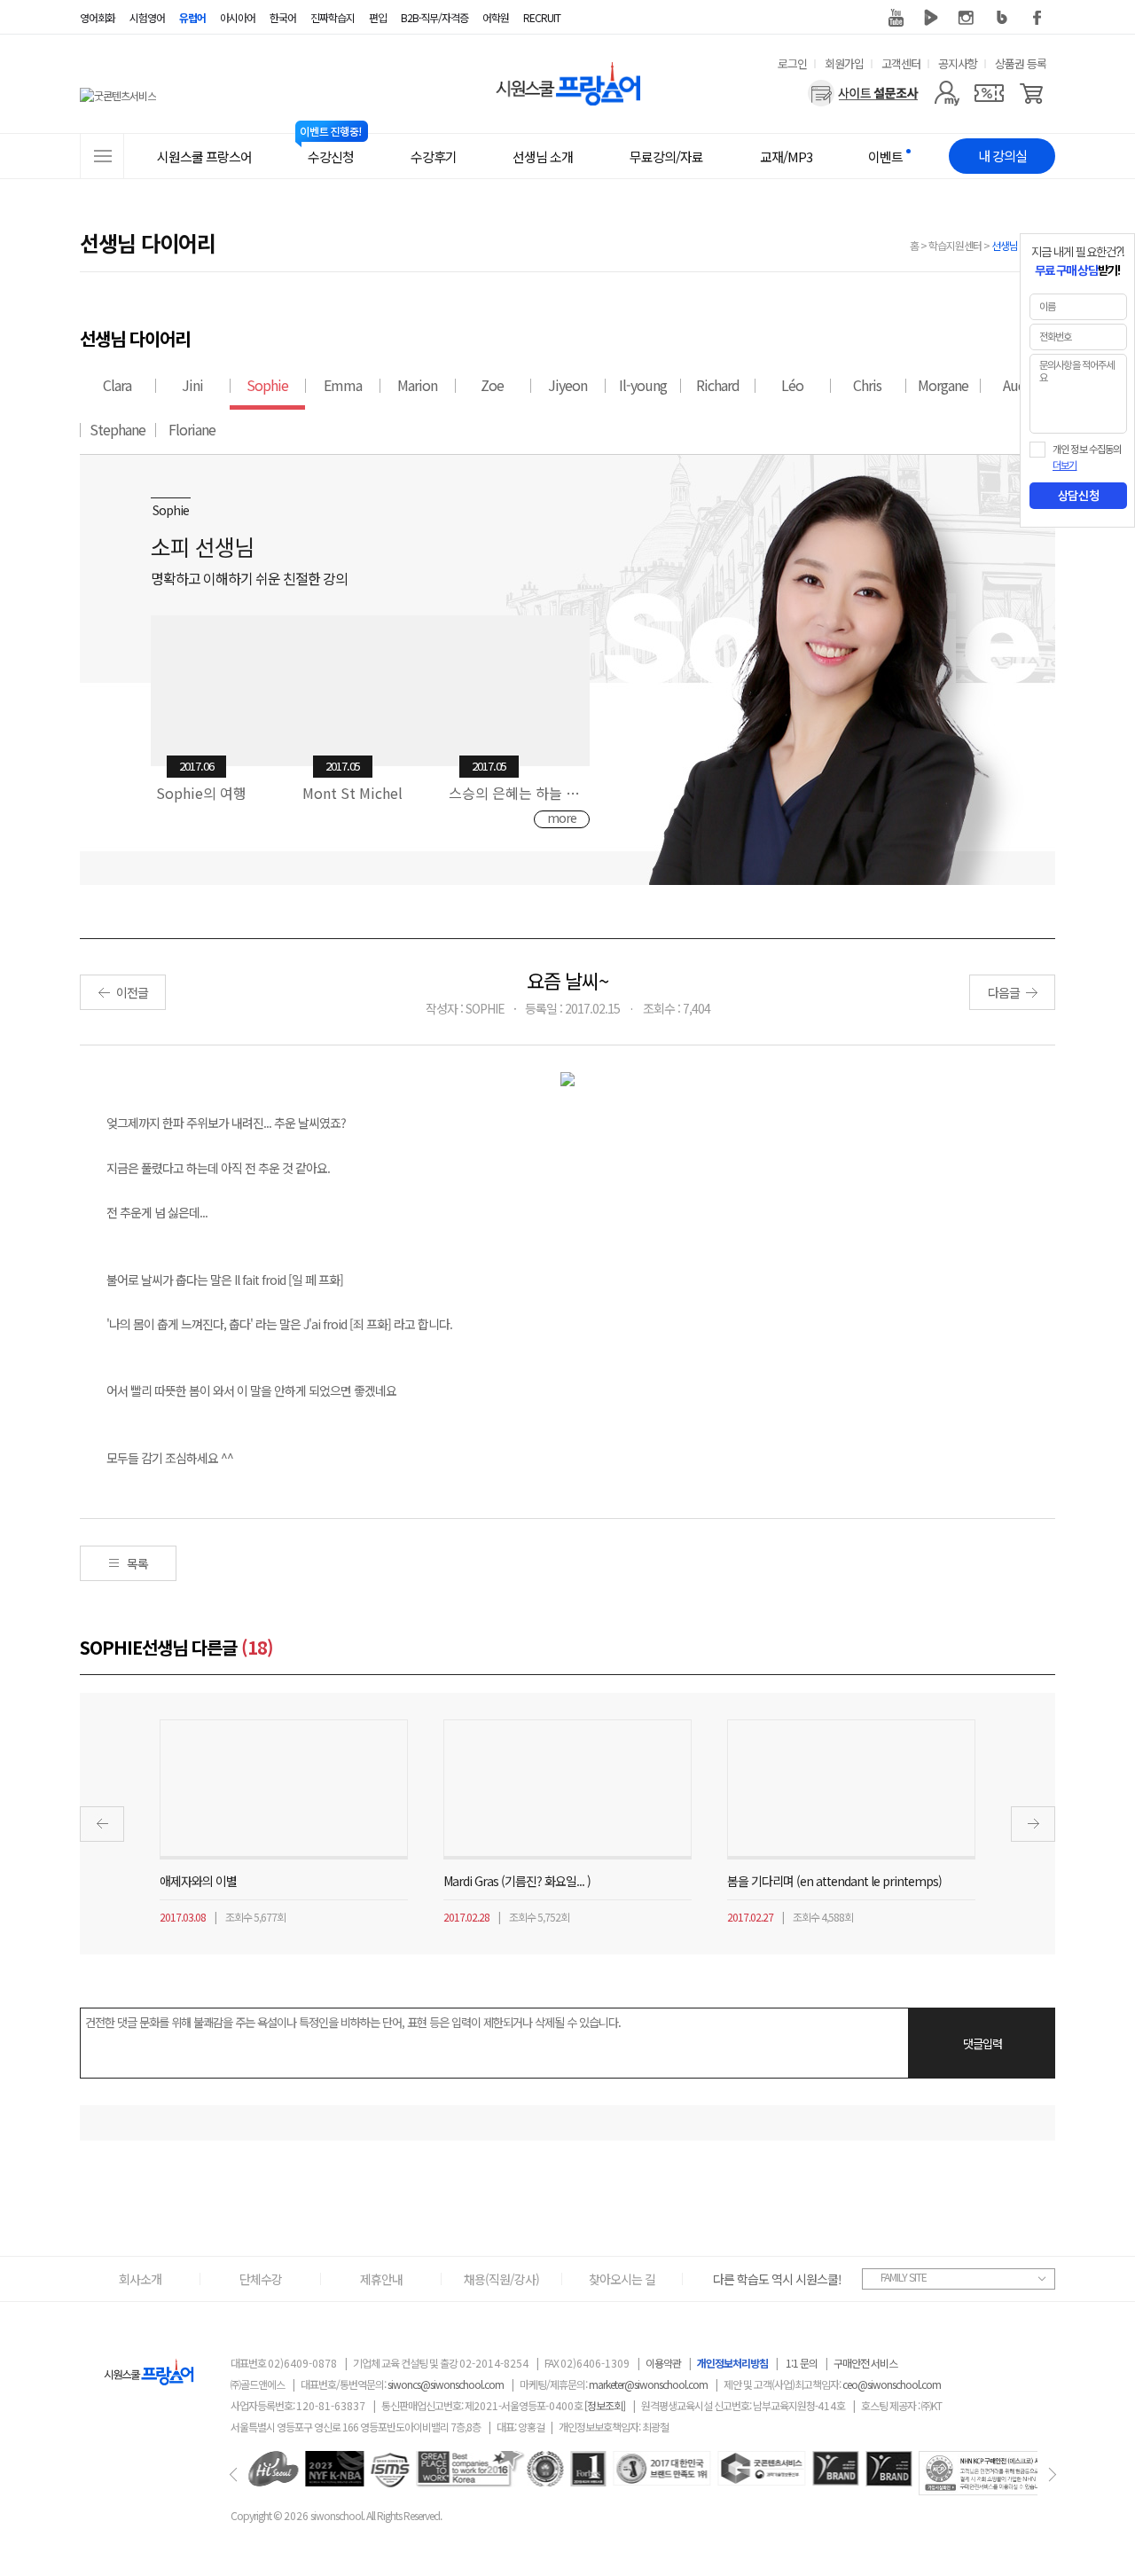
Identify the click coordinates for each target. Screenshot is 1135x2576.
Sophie (267, 385)
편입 (378, 17)
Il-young (643, 385)
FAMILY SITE (904, 2277)
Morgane (943, 385)
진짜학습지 (333, 17)
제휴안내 (381, 2279)
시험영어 (147, 17)
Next (1033, 1824)
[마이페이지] (947, 93)
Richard (718, 385)
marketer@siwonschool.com (648, 2384)
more (562, 818)
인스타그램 (967, 18)
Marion (417, 385)
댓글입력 (982, 2044)
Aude (1018, 385)
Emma (343, 385)
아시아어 (238, 17)
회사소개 (140, 2279)
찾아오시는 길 (622, 2279)
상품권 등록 (1021, 63)
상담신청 (1078, 496)
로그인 (792, 63)
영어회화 (98, 17)
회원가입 (844, 63)
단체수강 (261, 2279)
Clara (117, 385)
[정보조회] (605, 2405)
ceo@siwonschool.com (892, 2384)
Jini (192, 385)
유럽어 (192, 17)
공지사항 (958, 63)
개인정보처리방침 (732, 2363)
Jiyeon (567, 385)
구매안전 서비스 (865, 2363)
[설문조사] (863, 93)
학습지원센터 (955, 245)
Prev (102, 1824)
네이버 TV (931, 18)
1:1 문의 (802, 2363)
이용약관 (663, 2363)
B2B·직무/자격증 (434, 17)
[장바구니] (1032, 93)
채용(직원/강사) (501, 2279)
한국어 (283, 17)
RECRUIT (542, 17)
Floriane (192, 429)
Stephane (117, 429)
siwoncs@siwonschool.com (446, 2384)
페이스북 (1037, 18)
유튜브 (896, 18)
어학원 (496, 17)
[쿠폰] (989, 93)
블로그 (1002, 18)
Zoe (492, 385)
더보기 (1065, 466)
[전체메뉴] (102, 156)
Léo (792, 385)
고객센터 (901, 63)
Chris (867, 385)
